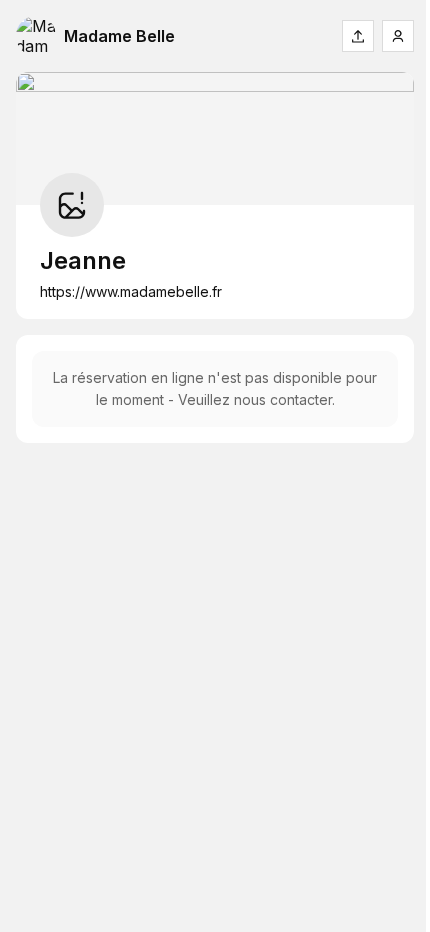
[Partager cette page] (358, 36)
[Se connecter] (398, 36)
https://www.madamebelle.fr (131, 291)
